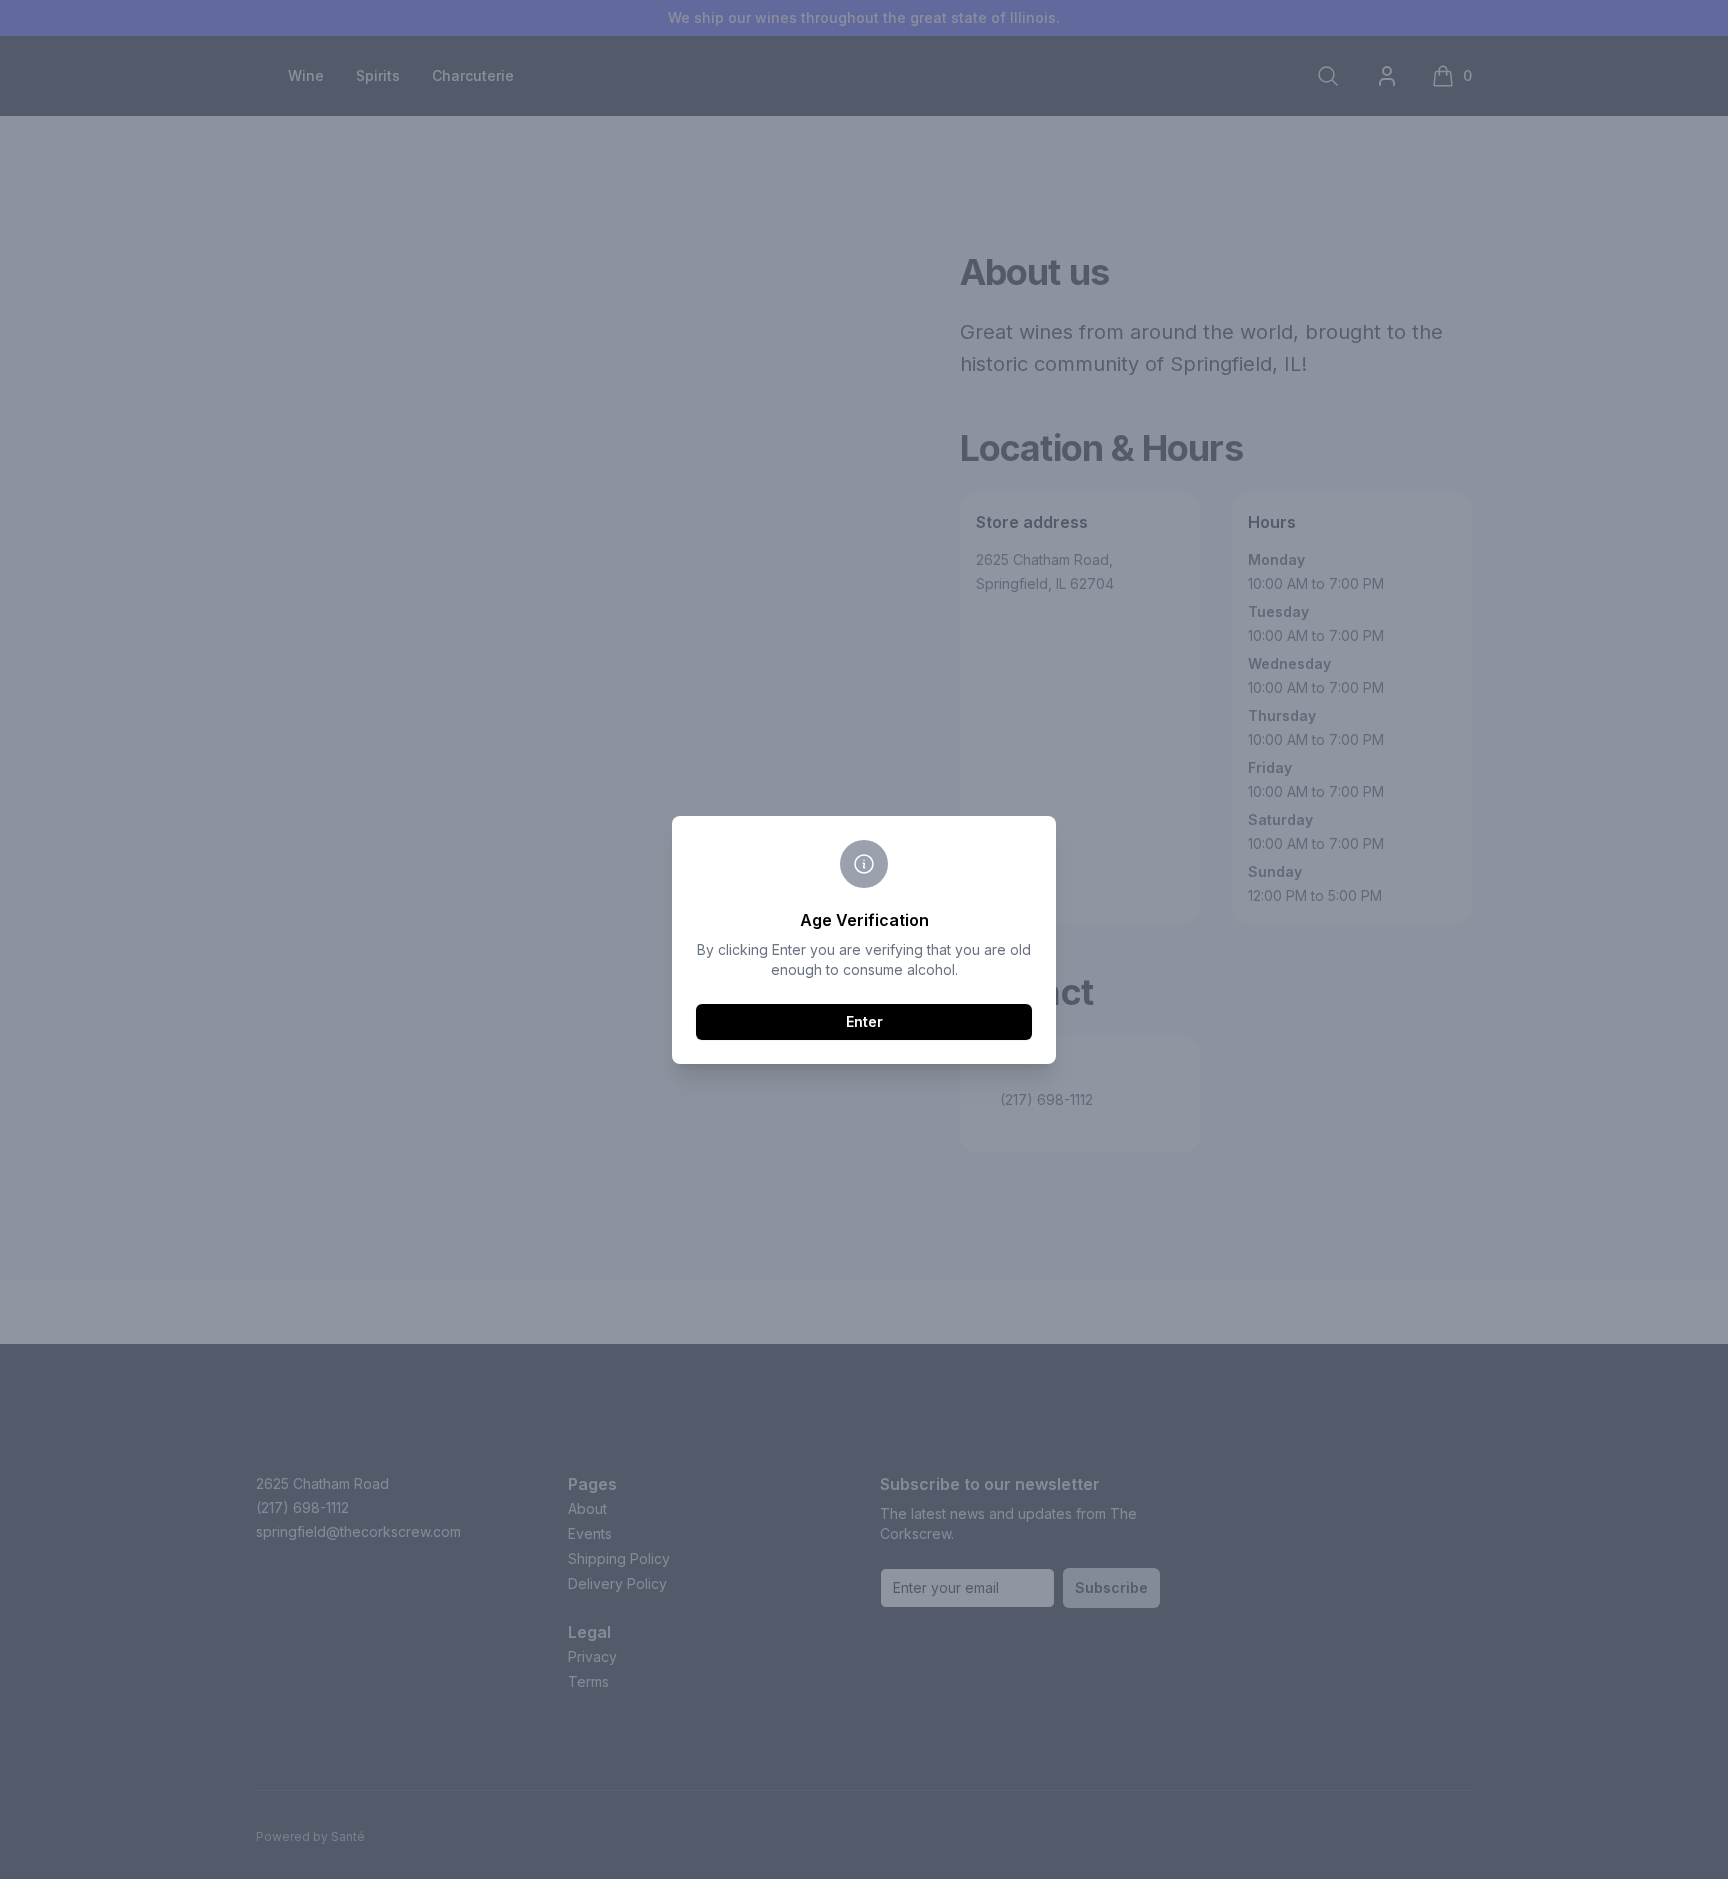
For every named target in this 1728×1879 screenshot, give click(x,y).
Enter (864, 1021)
